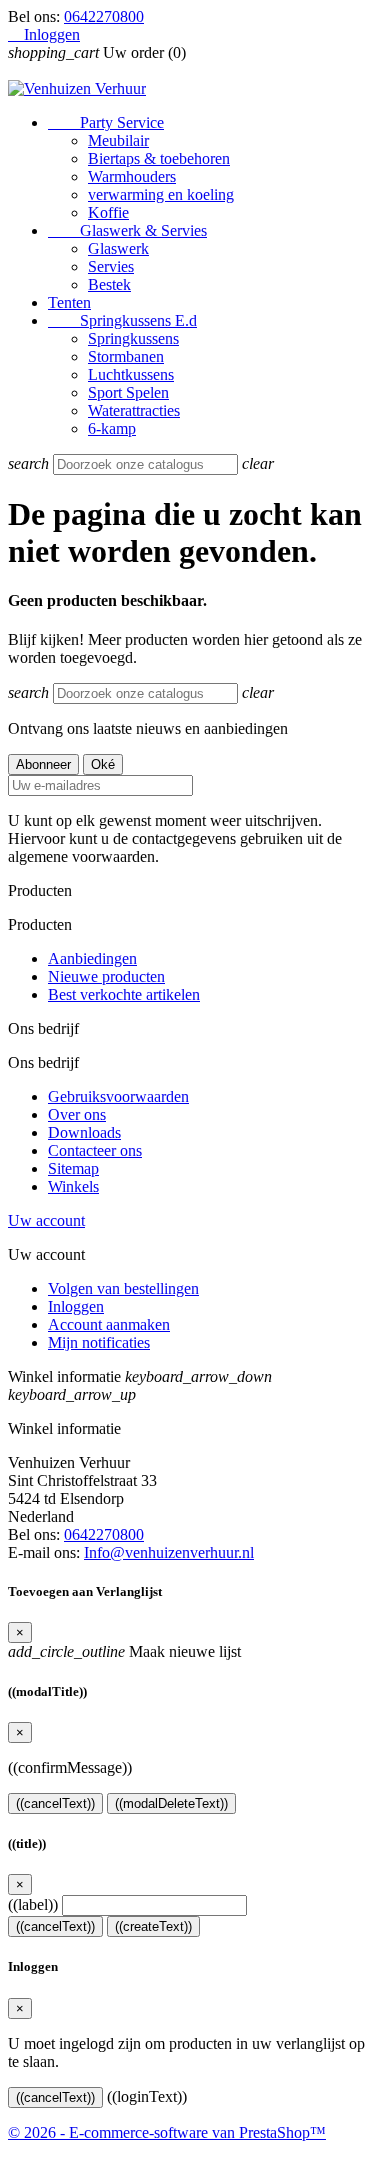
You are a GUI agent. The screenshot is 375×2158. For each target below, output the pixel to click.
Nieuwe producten (106, 976)
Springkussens (133, 338)
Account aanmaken (109, 1324)
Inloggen (76, 1306)
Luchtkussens (131, 374)
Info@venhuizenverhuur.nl (169, 1552)
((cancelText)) (55, 1803)
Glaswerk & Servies (127, 230)
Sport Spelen (128, 392)
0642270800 (104, 16)
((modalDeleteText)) (171, 1803)
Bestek (109, 284)
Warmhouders (132, 176)
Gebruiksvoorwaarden (118, 1096)
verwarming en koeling (161, 194)
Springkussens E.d (122, 320)
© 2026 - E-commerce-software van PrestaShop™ (167, 2132)
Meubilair (118, 140)
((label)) (33, 1904)
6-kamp (112, 428)
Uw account (46, 1220)
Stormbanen (126, 356)
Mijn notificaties (99, 1342)
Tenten (69, 302)
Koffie (108, 212)
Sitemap (73, 1168)
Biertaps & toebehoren (159, 158)
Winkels (73, 1186)
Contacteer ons (95, 1150)
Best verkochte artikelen (124, 994)
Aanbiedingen (92, 958)
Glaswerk (118, 248)
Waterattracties (134, 410)
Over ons (77, 1114)
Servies (111, 266)
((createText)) (153, 1926)
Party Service (106, 122)
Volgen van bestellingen (123, 1288)
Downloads (84, 1132)
